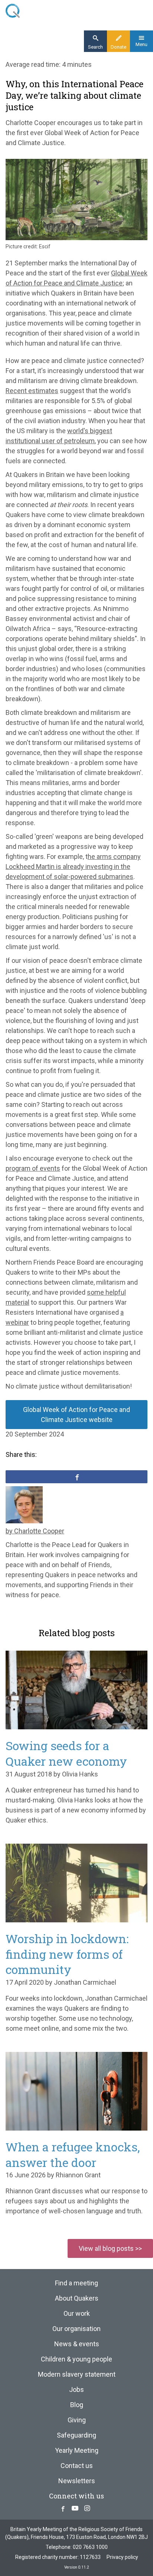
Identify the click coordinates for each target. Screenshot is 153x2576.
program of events (33, 1168)
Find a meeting (76, 2283)
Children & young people (76, 2359)
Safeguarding (76, 2435)
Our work (77, 2313)
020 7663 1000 (90, 2547)
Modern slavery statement (77, 2374)
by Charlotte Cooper (35, 1531)
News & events (77, 2344)
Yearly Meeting (77, 2450)
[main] (76, 834)
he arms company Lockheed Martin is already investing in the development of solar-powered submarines (73, 867)
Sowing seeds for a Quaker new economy (66, 1753)
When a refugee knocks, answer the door (73, 2155)
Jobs (76, 2389)
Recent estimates (32, 391)
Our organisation (76, 2329)
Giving (77, 2420)
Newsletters (77, 2481)
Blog (77, 2405)
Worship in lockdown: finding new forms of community (67, 1954)
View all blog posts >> (110, 2248)
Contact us (77, 2466)
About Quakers (77, 2298)
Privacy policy (122, 2557)
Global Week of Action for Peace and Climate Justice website (76, 1415)
